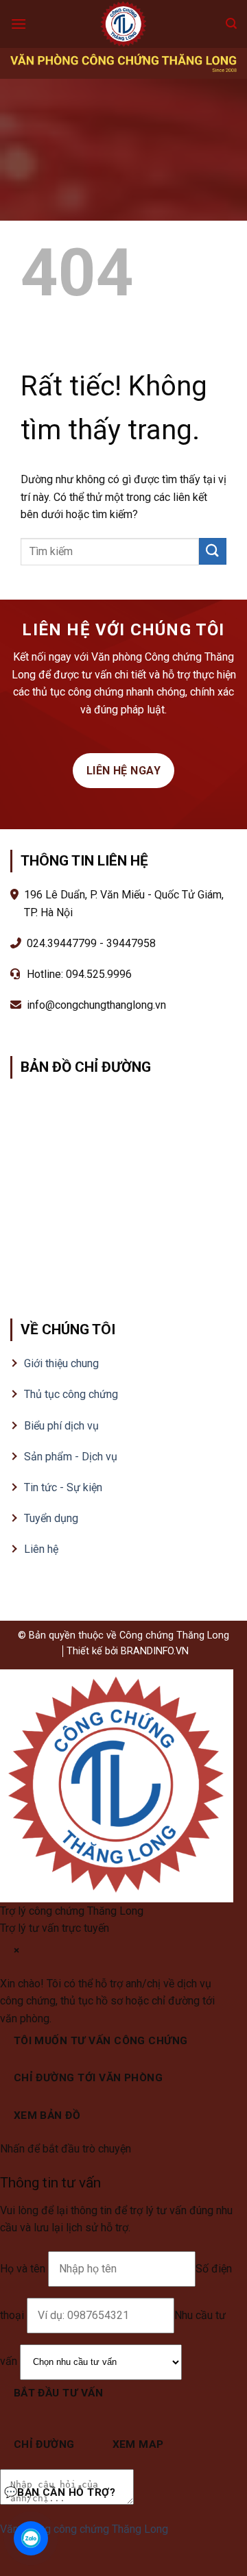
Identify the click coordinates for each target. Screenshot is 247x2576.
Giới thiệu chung (61, 1363)
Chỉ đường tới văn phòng (89, 2078)
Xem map (138, 2444)
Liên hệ (41, 1549)
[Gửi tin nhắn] (147, 2497)
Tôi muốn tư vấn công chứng (101, 2041)
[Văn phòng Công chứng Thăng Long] (123, 24)
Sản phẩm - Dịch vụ (71, 1457)
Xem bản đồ (47, 2115)
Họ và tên (24, 2269)
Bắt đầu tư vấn (59, 2393)
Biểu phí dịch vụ (61, 1426)
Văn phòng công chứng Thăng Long (84, 2529)
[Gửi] (213, 551)
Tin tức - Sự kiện (63, 1487)
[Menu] (19, 24)
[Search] (231, 24)
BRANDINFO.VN (155, 1651)
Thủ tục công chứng (71, 1394)
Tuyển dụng (51, 1518)
